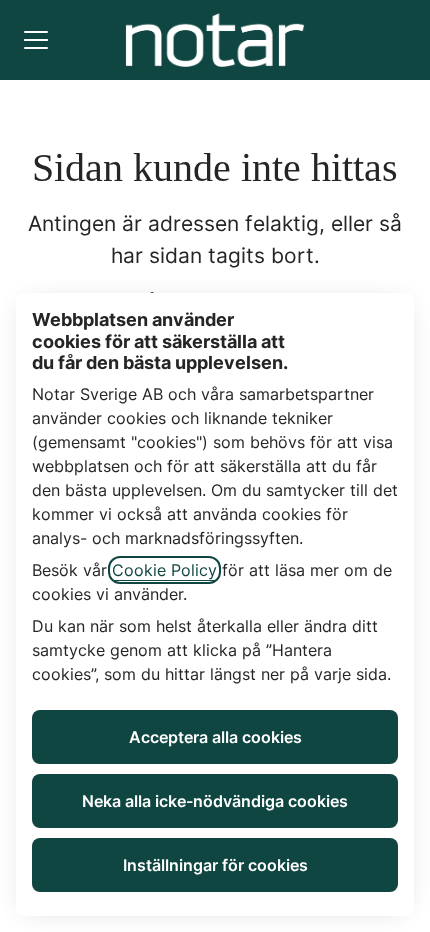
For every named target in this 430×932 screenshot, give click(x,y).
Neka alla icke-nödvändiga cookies (215, 801)
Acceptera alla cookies (215, 737)
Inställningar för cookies (215, 865)
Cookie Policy (164, 570)
